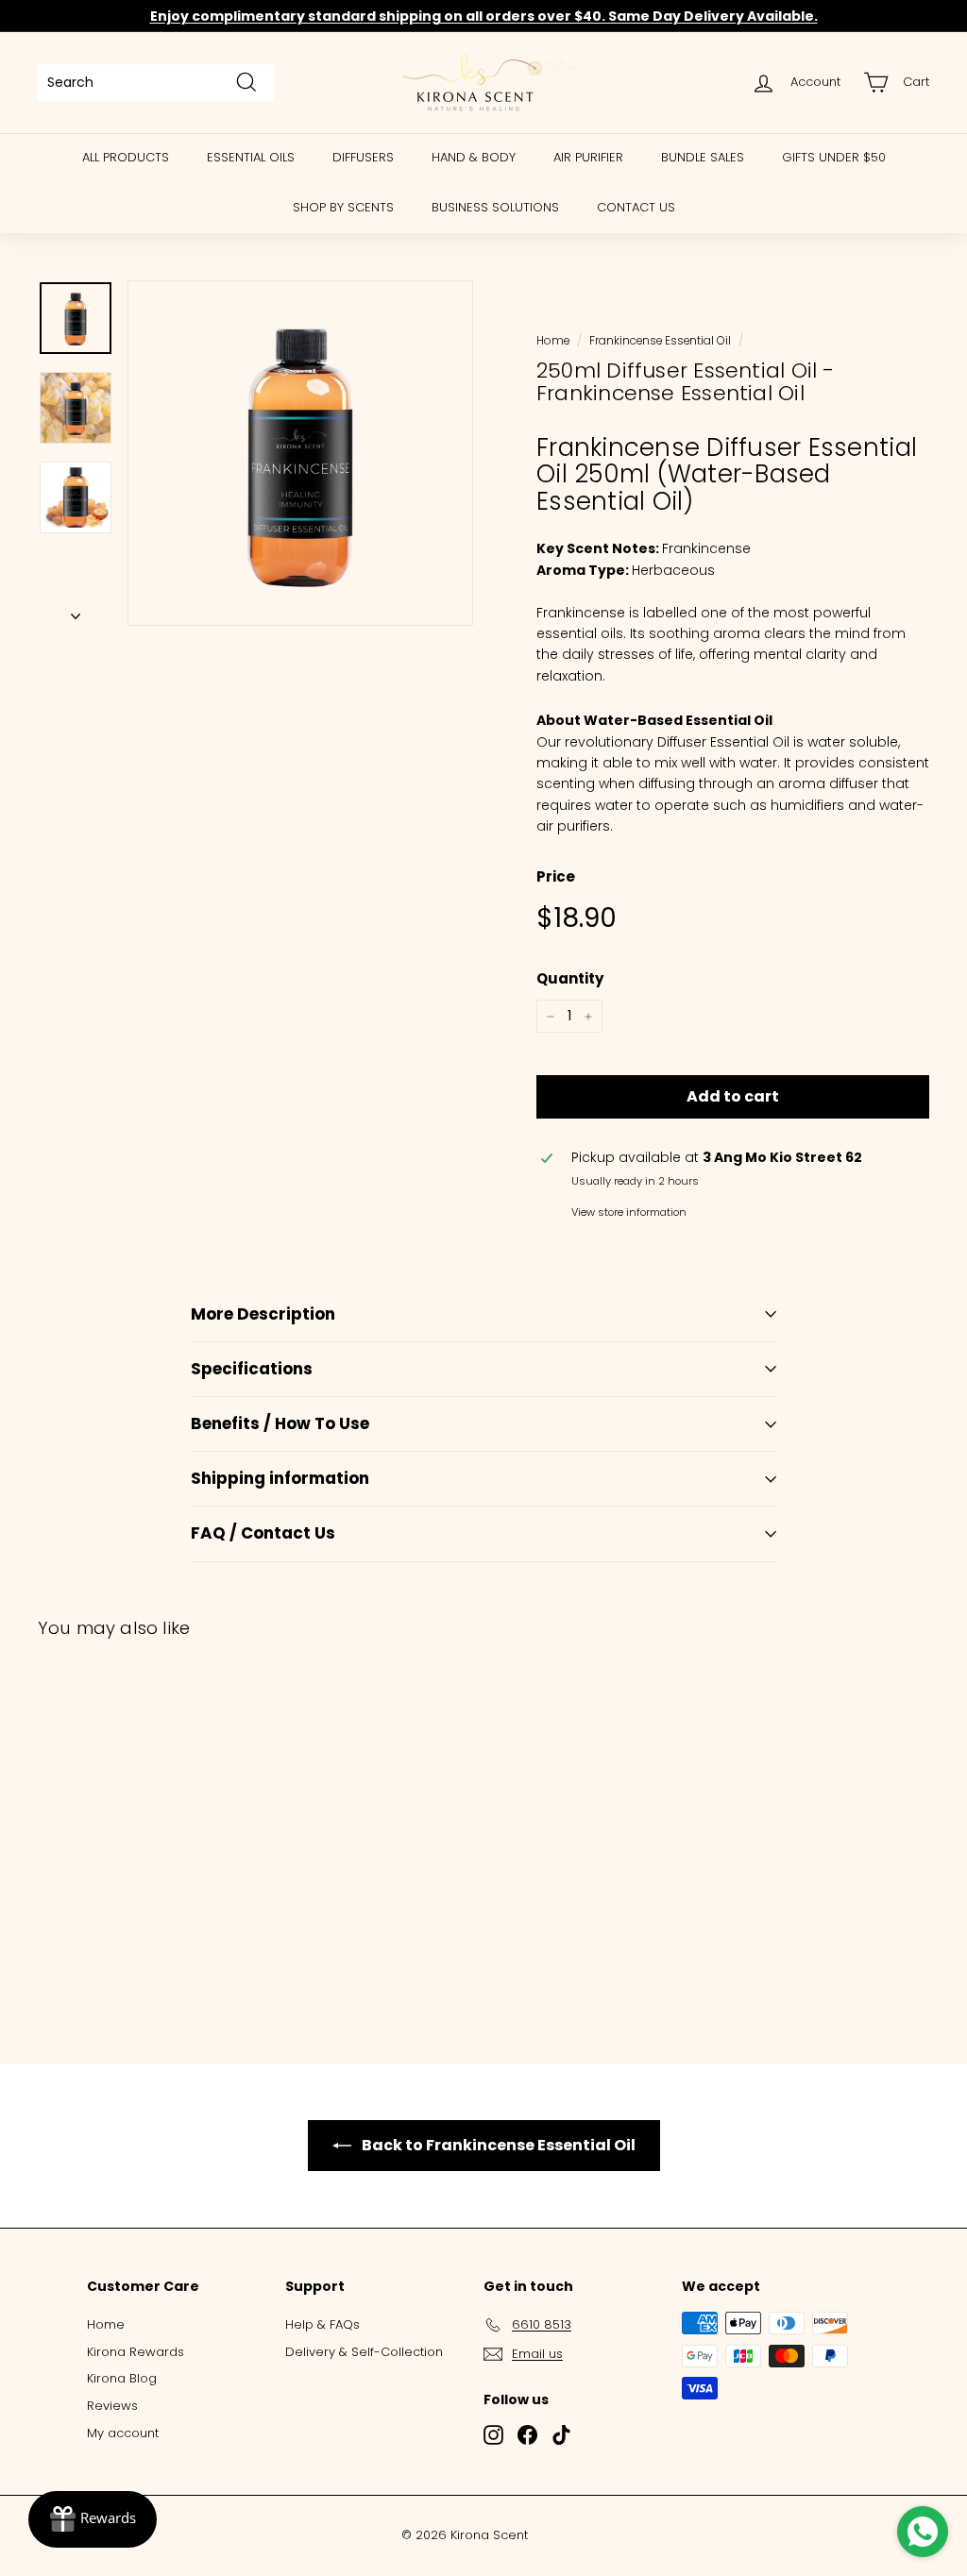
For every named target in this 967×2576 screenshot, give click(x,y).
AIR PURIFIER (588, 157)
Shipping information (280, 1478)
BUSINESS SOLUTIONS (495, 207)
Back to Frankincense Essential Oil (497, 2145)
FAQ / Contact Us (263, 1533)
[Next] (76, 611)
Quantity (570, 978)
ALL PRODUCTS (126, 157)
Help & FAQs (322, 2324)
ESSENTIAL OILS (251, 157)
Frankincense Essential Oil (660, 341)
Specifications (252, 1369)
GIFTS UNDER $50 (834, 157)
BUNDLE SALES (703, 157)
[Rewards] (93, 2519)
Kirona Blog (122, 2378)
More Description (263, 1314)
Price (556, 876)
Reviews (112, 2406)
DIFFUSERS (363, 157)
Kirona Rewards (136, 2352)
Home (553, 341)
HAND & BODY (474, 157)
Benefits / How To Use (280, 1423)
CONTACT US (636, 207)
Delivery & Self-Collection (364, 2352)
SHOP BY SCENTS (343, 207)
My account (123, 2433)
